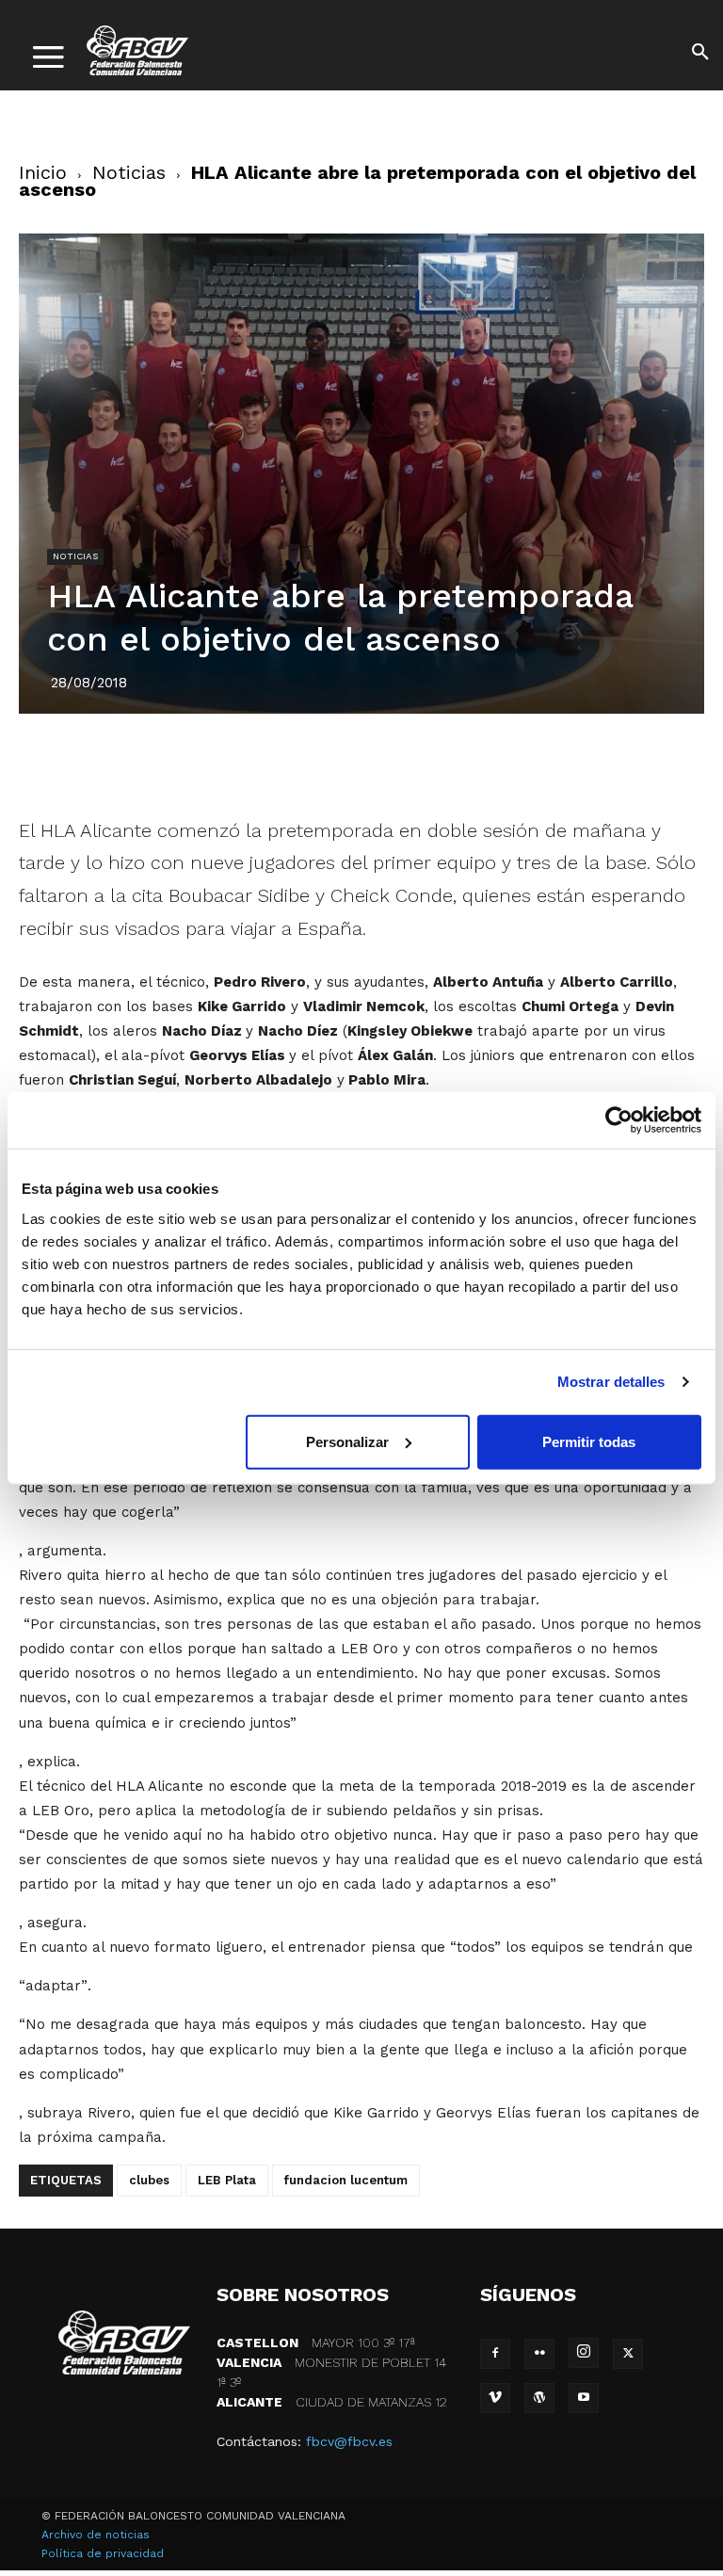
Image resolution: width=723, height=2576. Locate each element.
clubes (149, 2180)
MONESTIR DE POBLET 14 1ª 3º (331, 2372)
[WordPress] (539, 2398)
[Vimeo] (495, 2398)
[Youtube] (584, 2398)
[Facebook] (253, 761)
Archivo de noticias (96, 2535)
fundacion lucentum (346, 2180)
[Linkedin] (383, 761)
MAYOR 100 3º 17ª (316, 2343)
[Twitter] (297, 761)
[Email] (470, 761)
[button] (700, 55)
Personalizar (347, 1441)
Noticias (129, 172)
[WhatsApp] (426, 761)
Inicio (43, 172)
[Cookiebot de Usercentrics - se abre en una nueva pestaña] (619, 1120)
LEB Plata (227, 2180)
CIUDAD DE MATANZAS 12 (332, 2402)
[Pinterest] (340, 761)
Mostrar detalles (611, 1382)
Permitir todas (589, 1441)
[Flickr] (539, 2354)
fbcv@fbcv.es (349, 2441)
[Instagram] (584, 2353)
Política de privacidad (103, 2553)
